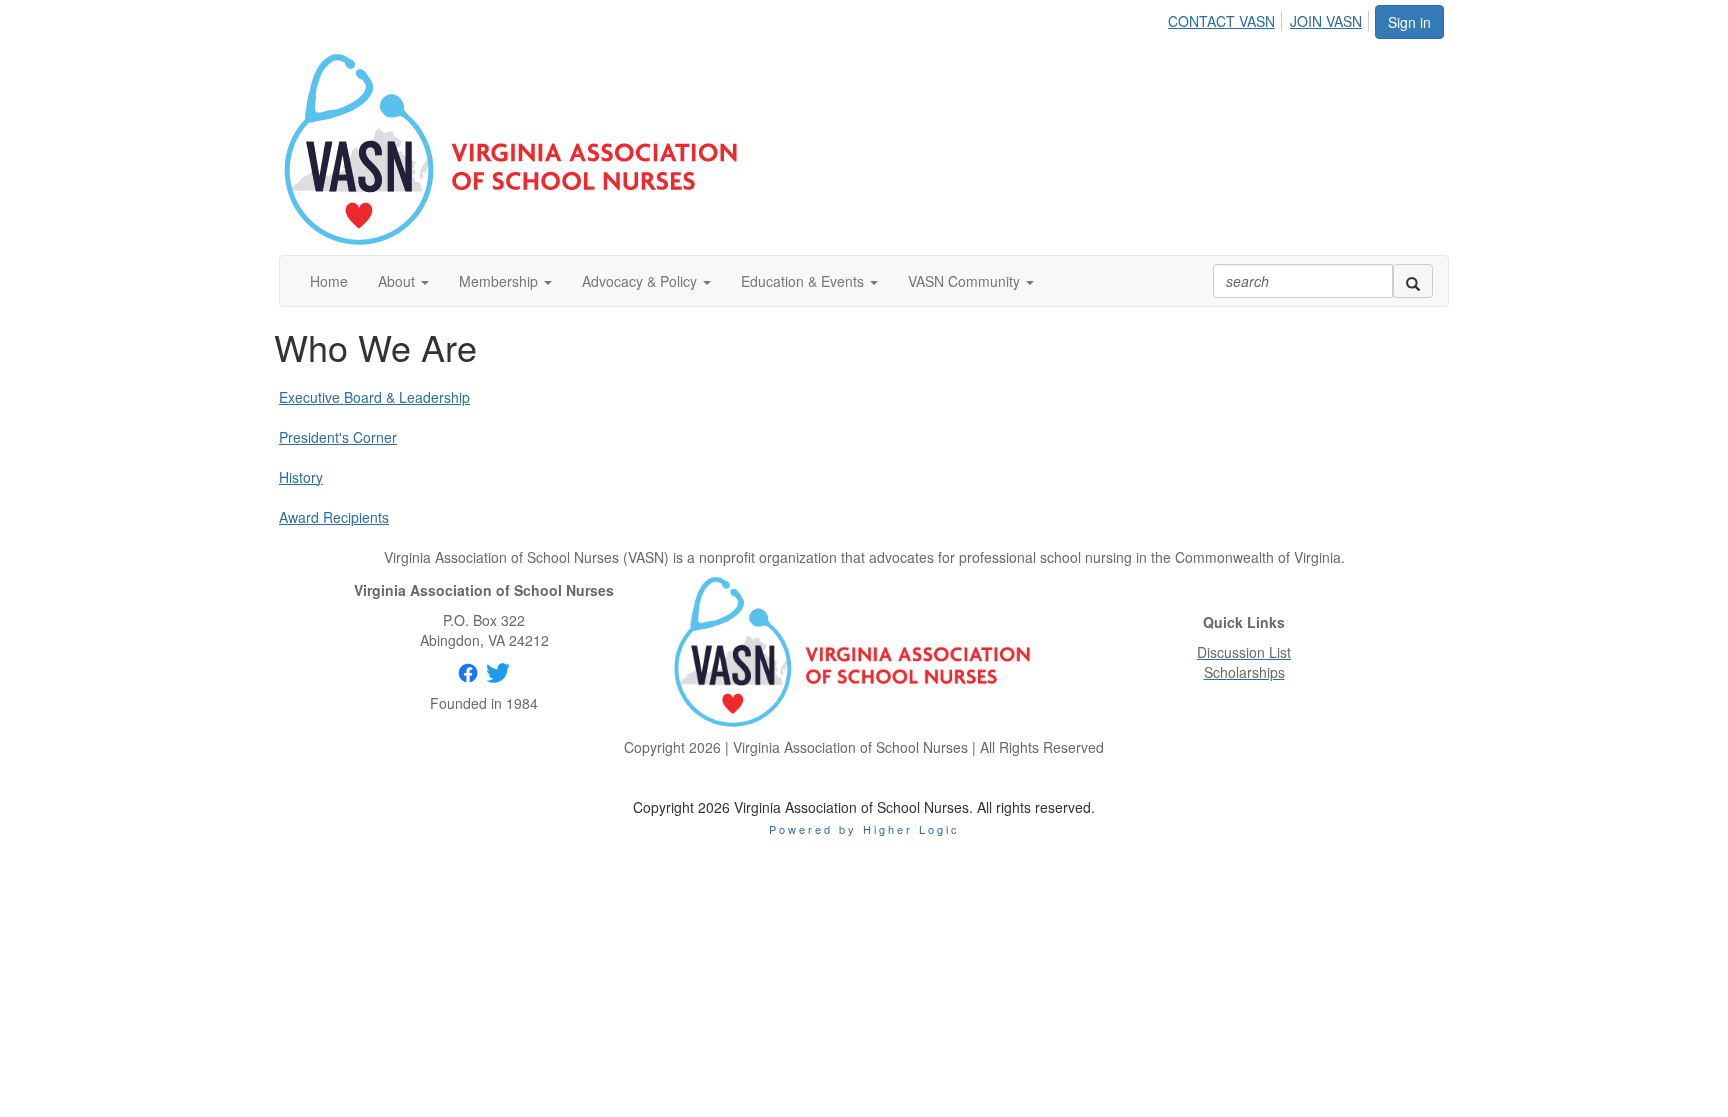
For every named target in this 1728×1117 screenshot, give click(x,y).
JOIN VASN (1326, 21)
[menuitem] (1227, 18)
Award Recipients (334, 517)
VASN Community (966, 281)
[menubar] (1270, 18)
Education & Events (804, 281)
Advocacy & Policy (641, 281)
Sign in (1409, 22)
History (301, 477)
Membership (500, 281)
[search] (1413, 281)
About (398, 281)
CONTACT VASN (1221, 21)
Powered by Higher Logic (864, 829)
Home (329, 281)
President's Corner (338, 437)
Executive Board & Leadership (374, 397)
